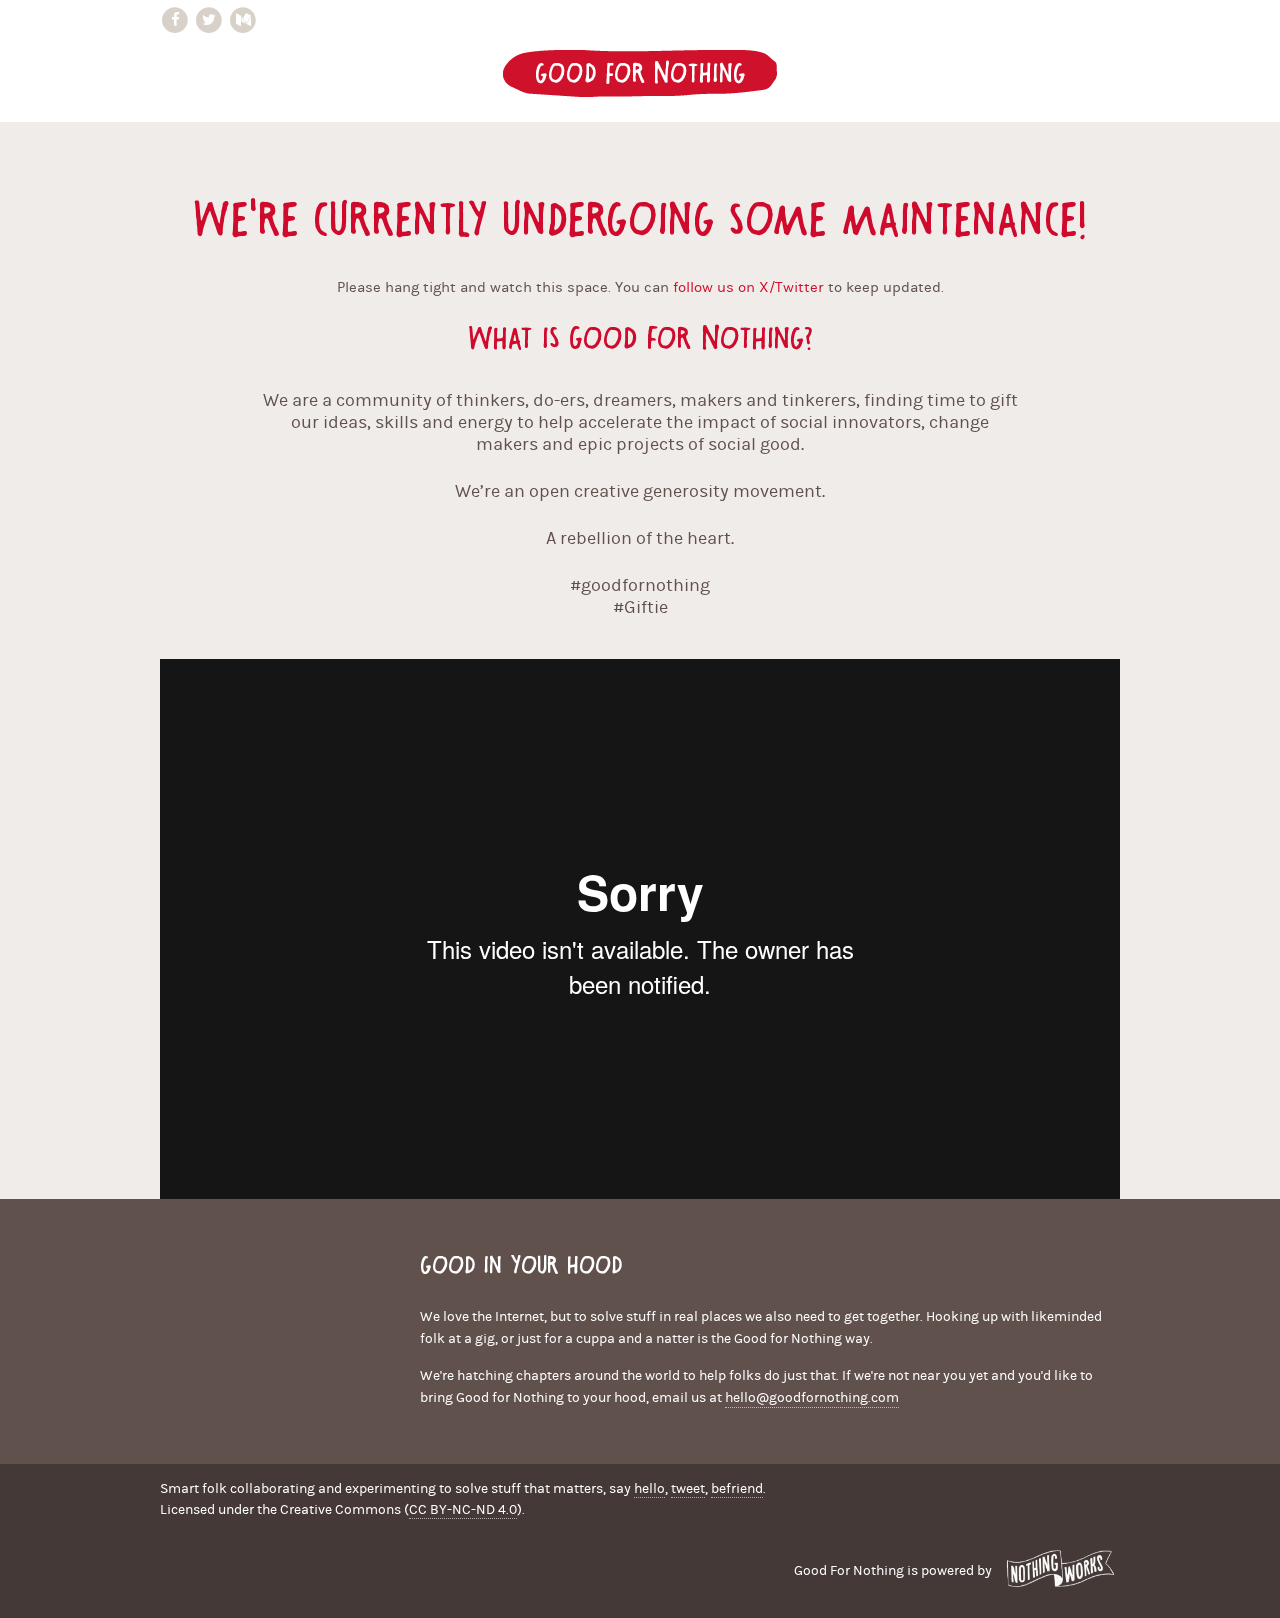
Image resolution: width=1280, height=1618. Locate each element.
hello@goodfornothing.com (812, 1398)
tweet (688, 1489)
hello (649, 1489)
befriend (737, 1489)
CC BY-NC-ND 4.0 (463, 1510)
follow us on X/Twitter (748, 287)
